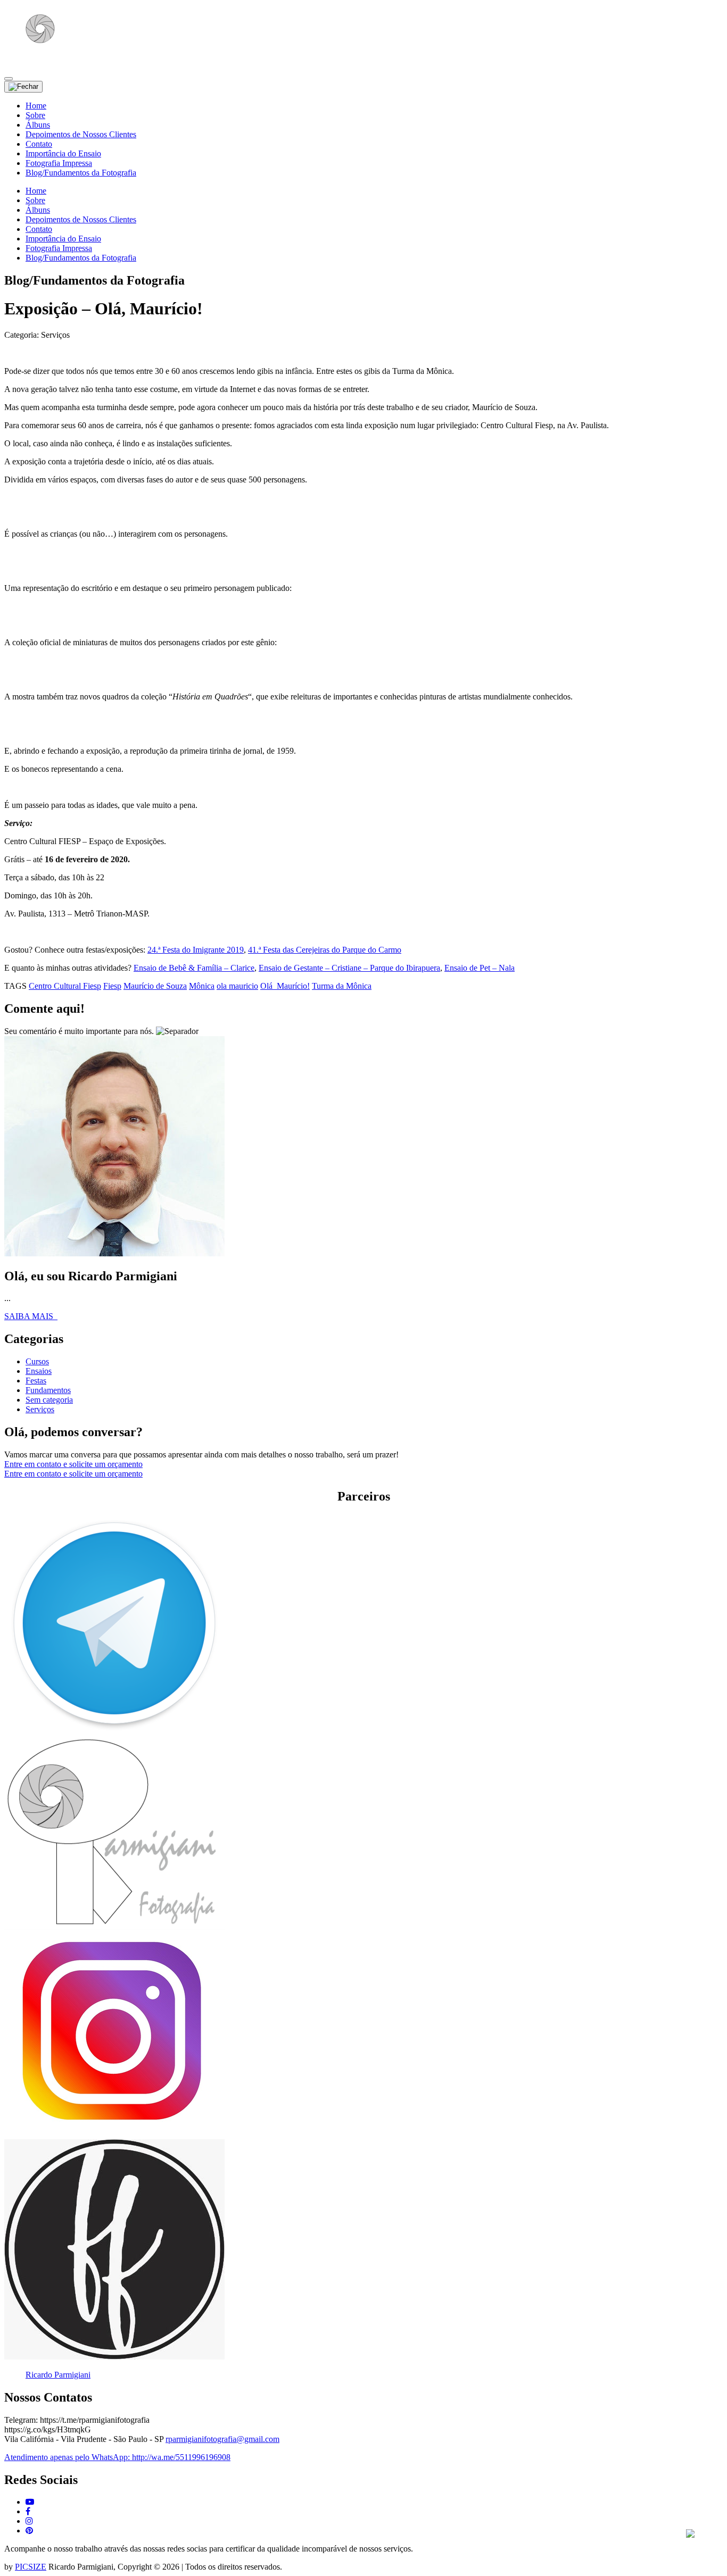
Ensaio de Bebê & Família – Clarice (194, 968)
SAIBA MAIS (31, 1316)
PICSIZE (31, 2567)
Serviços (40, 1409)
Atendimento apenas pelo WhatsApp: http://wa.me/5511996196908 (117, 2457)
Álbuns (38, 125)
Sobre (35, 115)
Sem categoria (49, 1400)
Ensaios (39, 1371)
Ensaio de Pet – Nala (480, 968)
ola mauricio (237, 986)
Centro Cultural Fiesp (65, 986)
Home (36, 106)
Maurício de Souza (155, 986)
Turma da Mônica (342, 986)
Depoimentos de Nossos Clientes (81, 134)
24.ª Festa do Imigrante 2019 (196, 950)
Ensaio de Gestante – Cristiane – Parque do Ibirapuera (349, 968)
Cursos (37, 1361)
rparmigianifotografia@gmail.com (222, 2439)
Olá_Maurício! (285, 986)
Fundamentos (48, 1390)
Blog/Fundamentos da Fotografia (81, 173)
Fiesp (112, 986)
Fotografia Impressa (59, 163)
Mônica (202, 986)
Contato (39, 144)
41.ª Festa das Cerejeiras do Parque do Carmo (325, 950)
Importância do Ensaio (63, 153)
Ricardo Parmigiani (58, 2375)
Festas (36, 1381)
